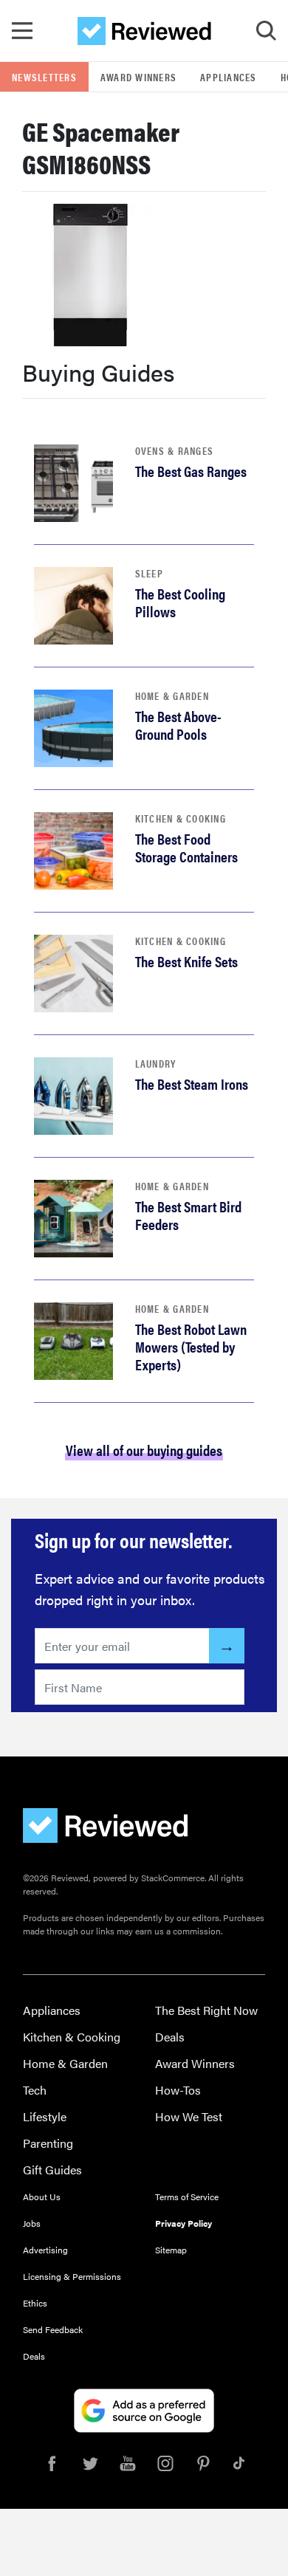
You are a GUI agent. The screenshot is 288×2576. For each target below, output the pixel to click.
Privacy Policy (184, 2223)
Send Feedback (53, 2329)
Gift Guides (52, 2170)
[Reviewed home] (144, 31)
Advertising (45, 2250)
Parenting (48, 2143)
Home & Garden (172, 695)
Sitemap (171, 2250)
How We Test (189, 2116)
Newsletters (44, 77)
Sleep (149, 573)
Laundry (156, 1063)
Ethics (35, 2303)
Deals (170, 2037)
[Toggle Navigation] (22, 31)
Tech (35, 2090)
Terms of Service (187, 2197)
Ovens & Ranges (175, 450)
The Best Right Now (206, 2010)
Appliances (229, 77)
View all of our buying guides (144, 1450)
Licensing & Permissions (72, 2276)
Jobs (32, 2223)
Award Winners (138, 77)
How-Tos (178, 2090)
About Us (42, 2197)
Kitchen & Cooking (181, 818)
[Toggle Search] (266, 31)
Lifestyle (45, 2116)
